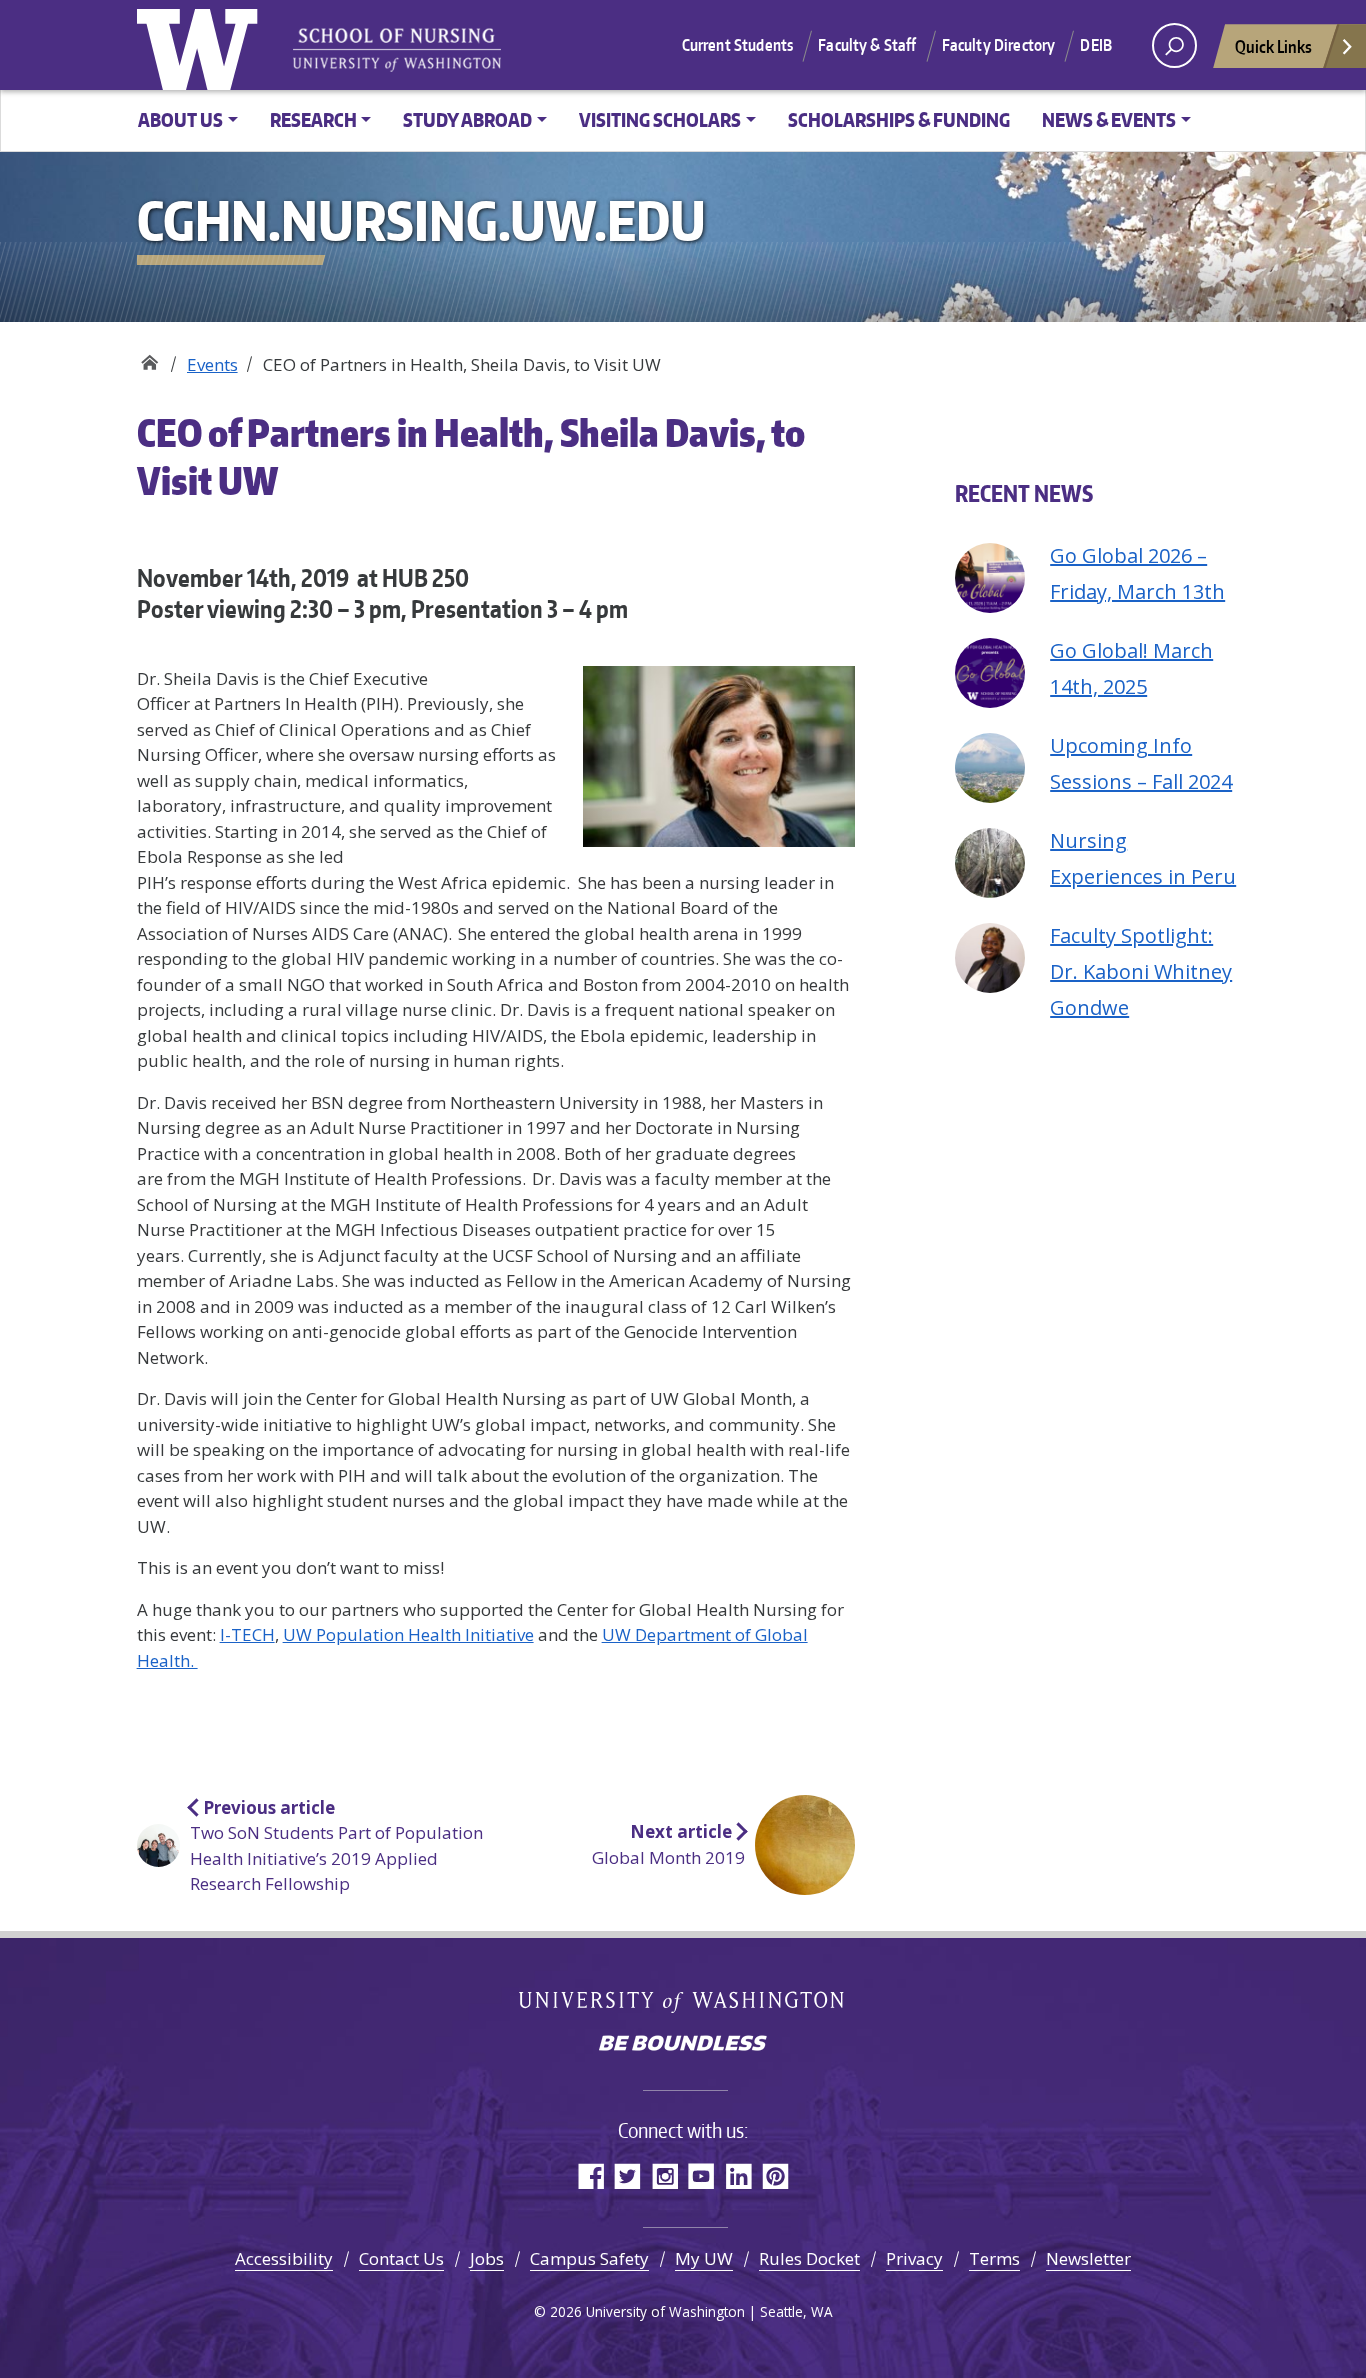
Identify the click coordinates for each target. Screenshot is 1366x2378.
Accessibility (284, 2258)
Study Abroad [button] (467, 119)
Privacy (914, 2258)
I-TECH (247, 1634)
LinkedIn (738, 2175)
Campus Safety (589, 2258)
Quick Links (1273, 46)
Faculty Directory (999, 45)
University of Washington (202, 45)
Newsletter (1088, 2258)
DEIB (1096, 45)
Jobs (487, 2258)
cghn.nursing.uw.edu (149, 357)
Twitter (627, 2175)
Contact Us (401, 2258)
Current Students (738, 45)
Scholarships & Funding (899, 119)
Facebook (590, 2175)
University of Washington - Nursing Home (397, 50)
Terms (994, 2258)
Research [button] (313, 119)
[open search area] (1174, 45)
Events (212, 364)
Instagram (664, 2175)
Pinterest (775, 2175)
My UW (704, 2258)
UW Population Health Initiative (408, 1634)
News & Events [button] (1109, 119)
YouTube (701, 2175)
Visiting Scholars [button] (660, 119)
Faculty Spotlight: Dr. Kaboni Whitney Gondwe (1141, 971)
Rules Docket (809, 2258)
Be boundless (683, 2045)
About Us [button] (180, 119)
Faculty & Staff (867, 45)
